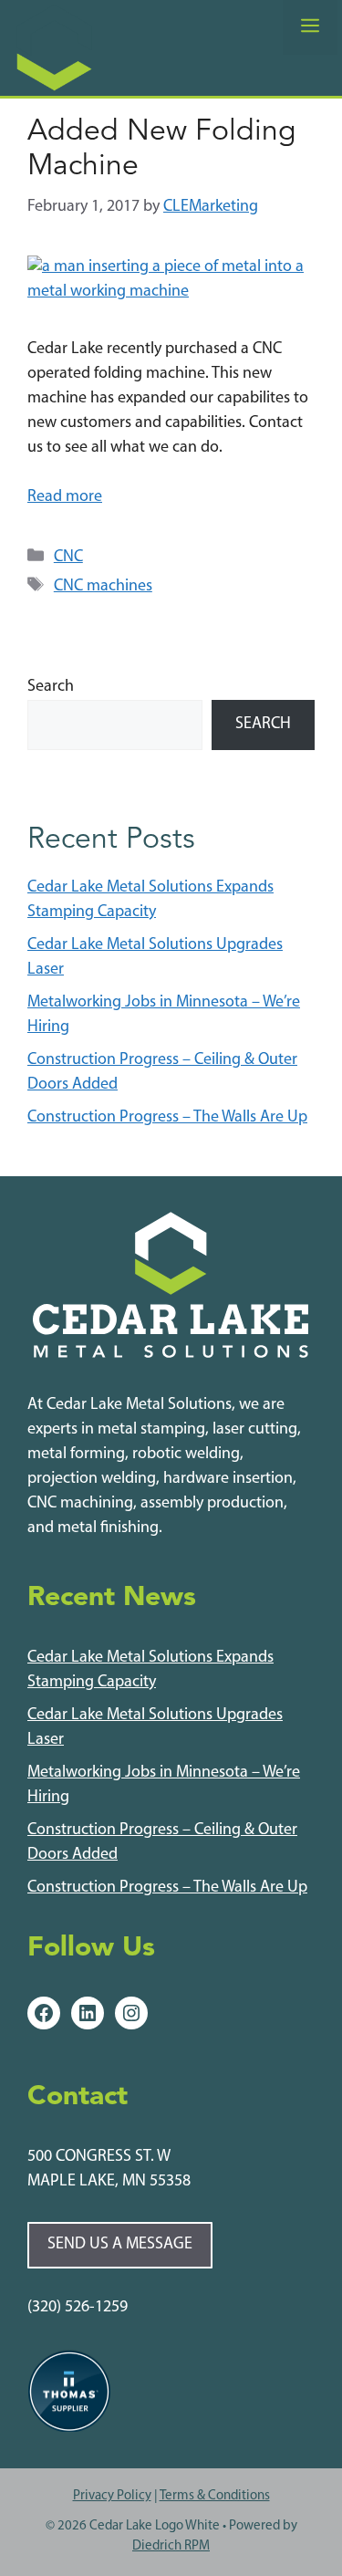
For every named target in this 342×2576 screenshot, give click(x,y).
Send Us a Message (120, 2245)
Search (51, 687)
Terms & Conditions (215, 2496)
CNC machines (103, 587)
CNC (68, 558)
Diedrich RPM (171, 2546)
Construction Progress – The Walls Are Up (167, 1118)
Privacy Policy (112, 2496)
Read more (65, 497)
